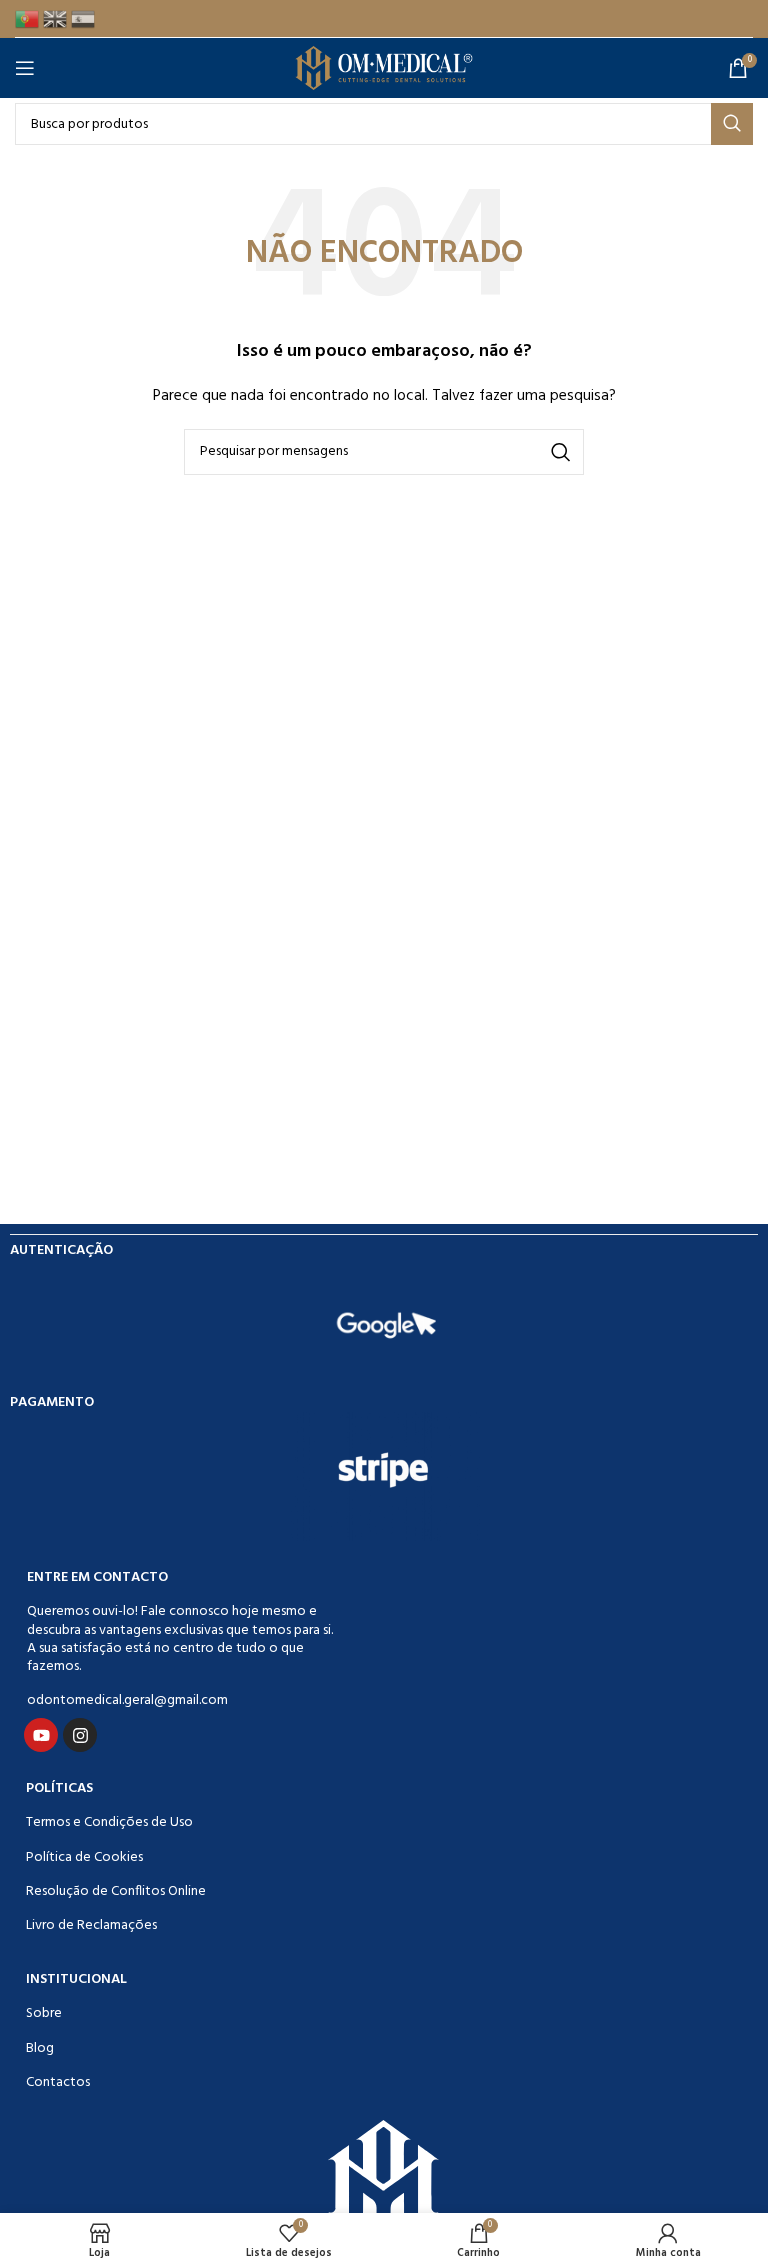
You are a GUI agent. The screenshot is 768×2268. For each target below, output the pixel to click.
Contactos (58, 2082)
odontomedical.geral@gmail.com (127, 1700)
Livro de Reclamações (91, 1925)
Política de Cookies (84, 1857)
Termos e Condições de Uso (109, 1822)
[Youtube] (41, 1735)
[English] (57, 19)
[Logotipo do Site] (384, 68)
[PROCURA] (732, 124)
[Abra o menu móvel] (29, 68)
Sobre (44, 2013)
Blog (40, 2048)
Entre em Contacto (97, 1577)
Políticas (59, 1788)
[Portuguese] (29, 19)
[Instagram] (80, 1735)
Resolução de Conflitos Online (116, 1891)
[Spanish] (85, 19)
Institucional (76, 1979)
